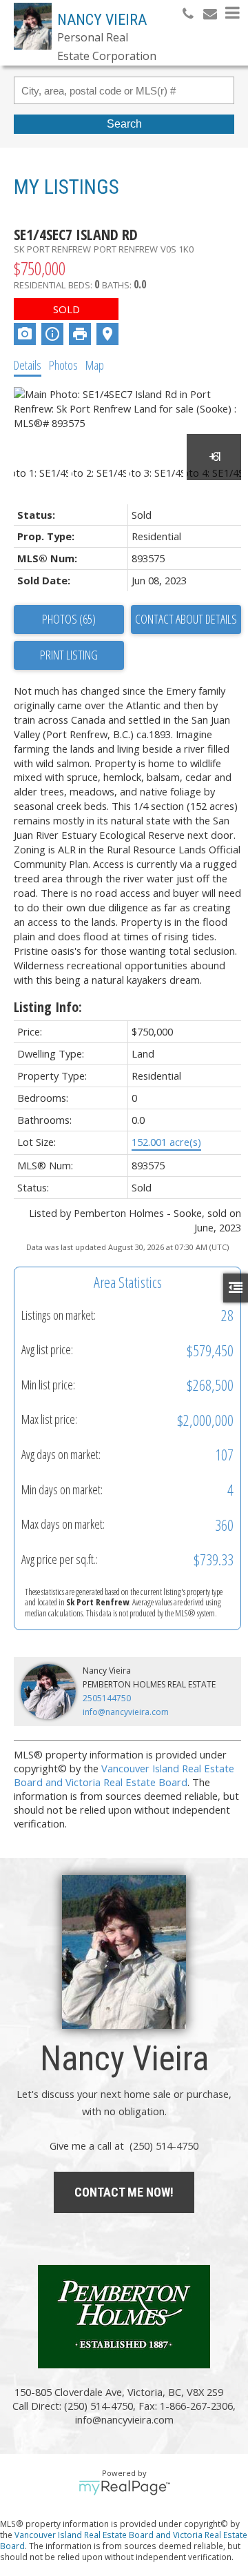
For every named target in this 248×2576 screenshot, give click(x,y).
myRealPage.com (124, 2488)
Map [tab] (95, 365)
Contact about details (186, 619)
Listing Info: (48, 1007)
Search (124, 124)
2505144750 (107, 1698)
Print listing (69, 655)
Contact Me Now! (124, 2192)
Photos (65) (69, 619)
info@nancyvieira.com (126, 1712)
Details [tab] (28, 365)
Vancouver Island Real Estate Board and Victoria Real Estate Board (124, 1775)
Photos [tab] (63, 365)
